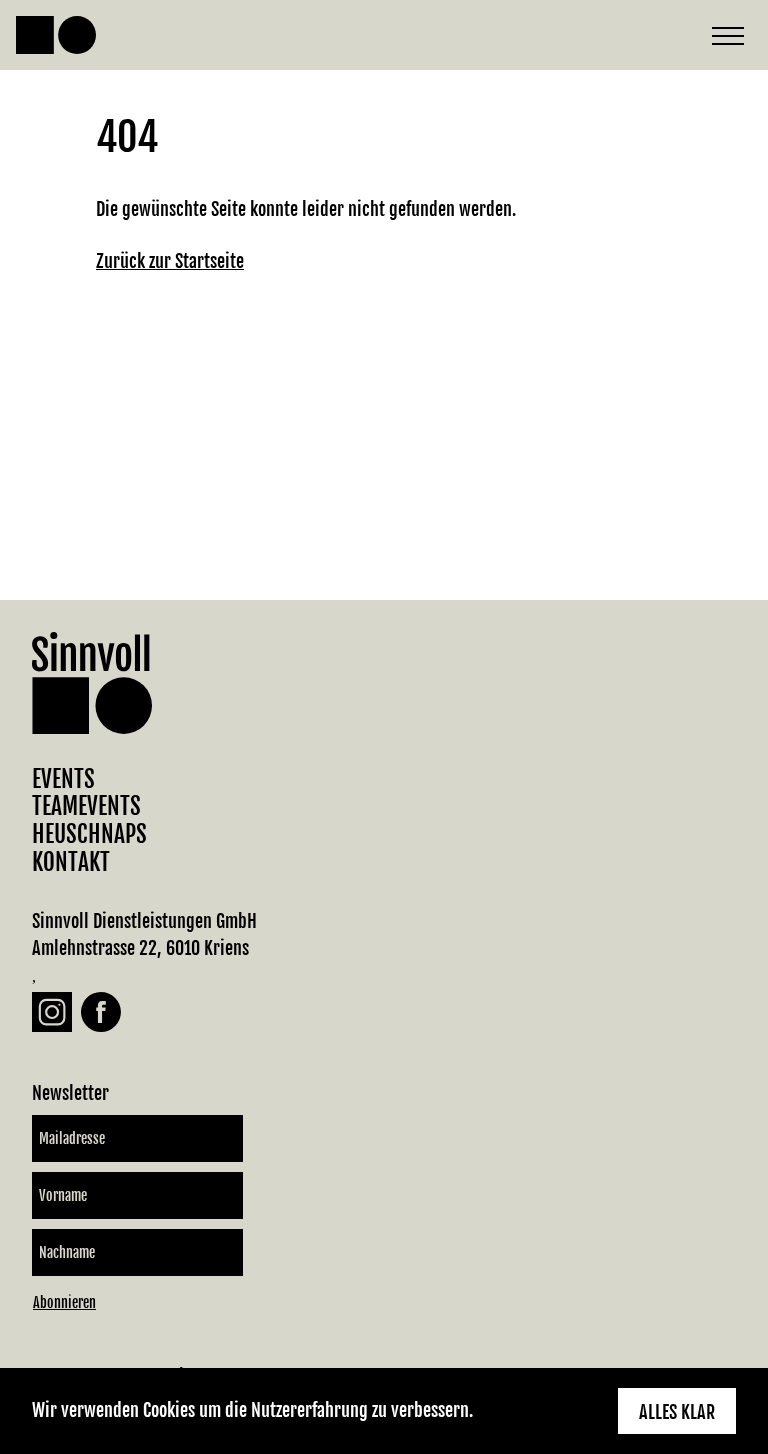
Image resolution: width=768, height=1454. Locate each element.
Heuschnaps (89, 834)
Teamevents (86, 806)
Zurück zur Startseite (170, 261)
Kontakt (71, 862)
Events (63, 779)
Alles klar (677, 1412)
